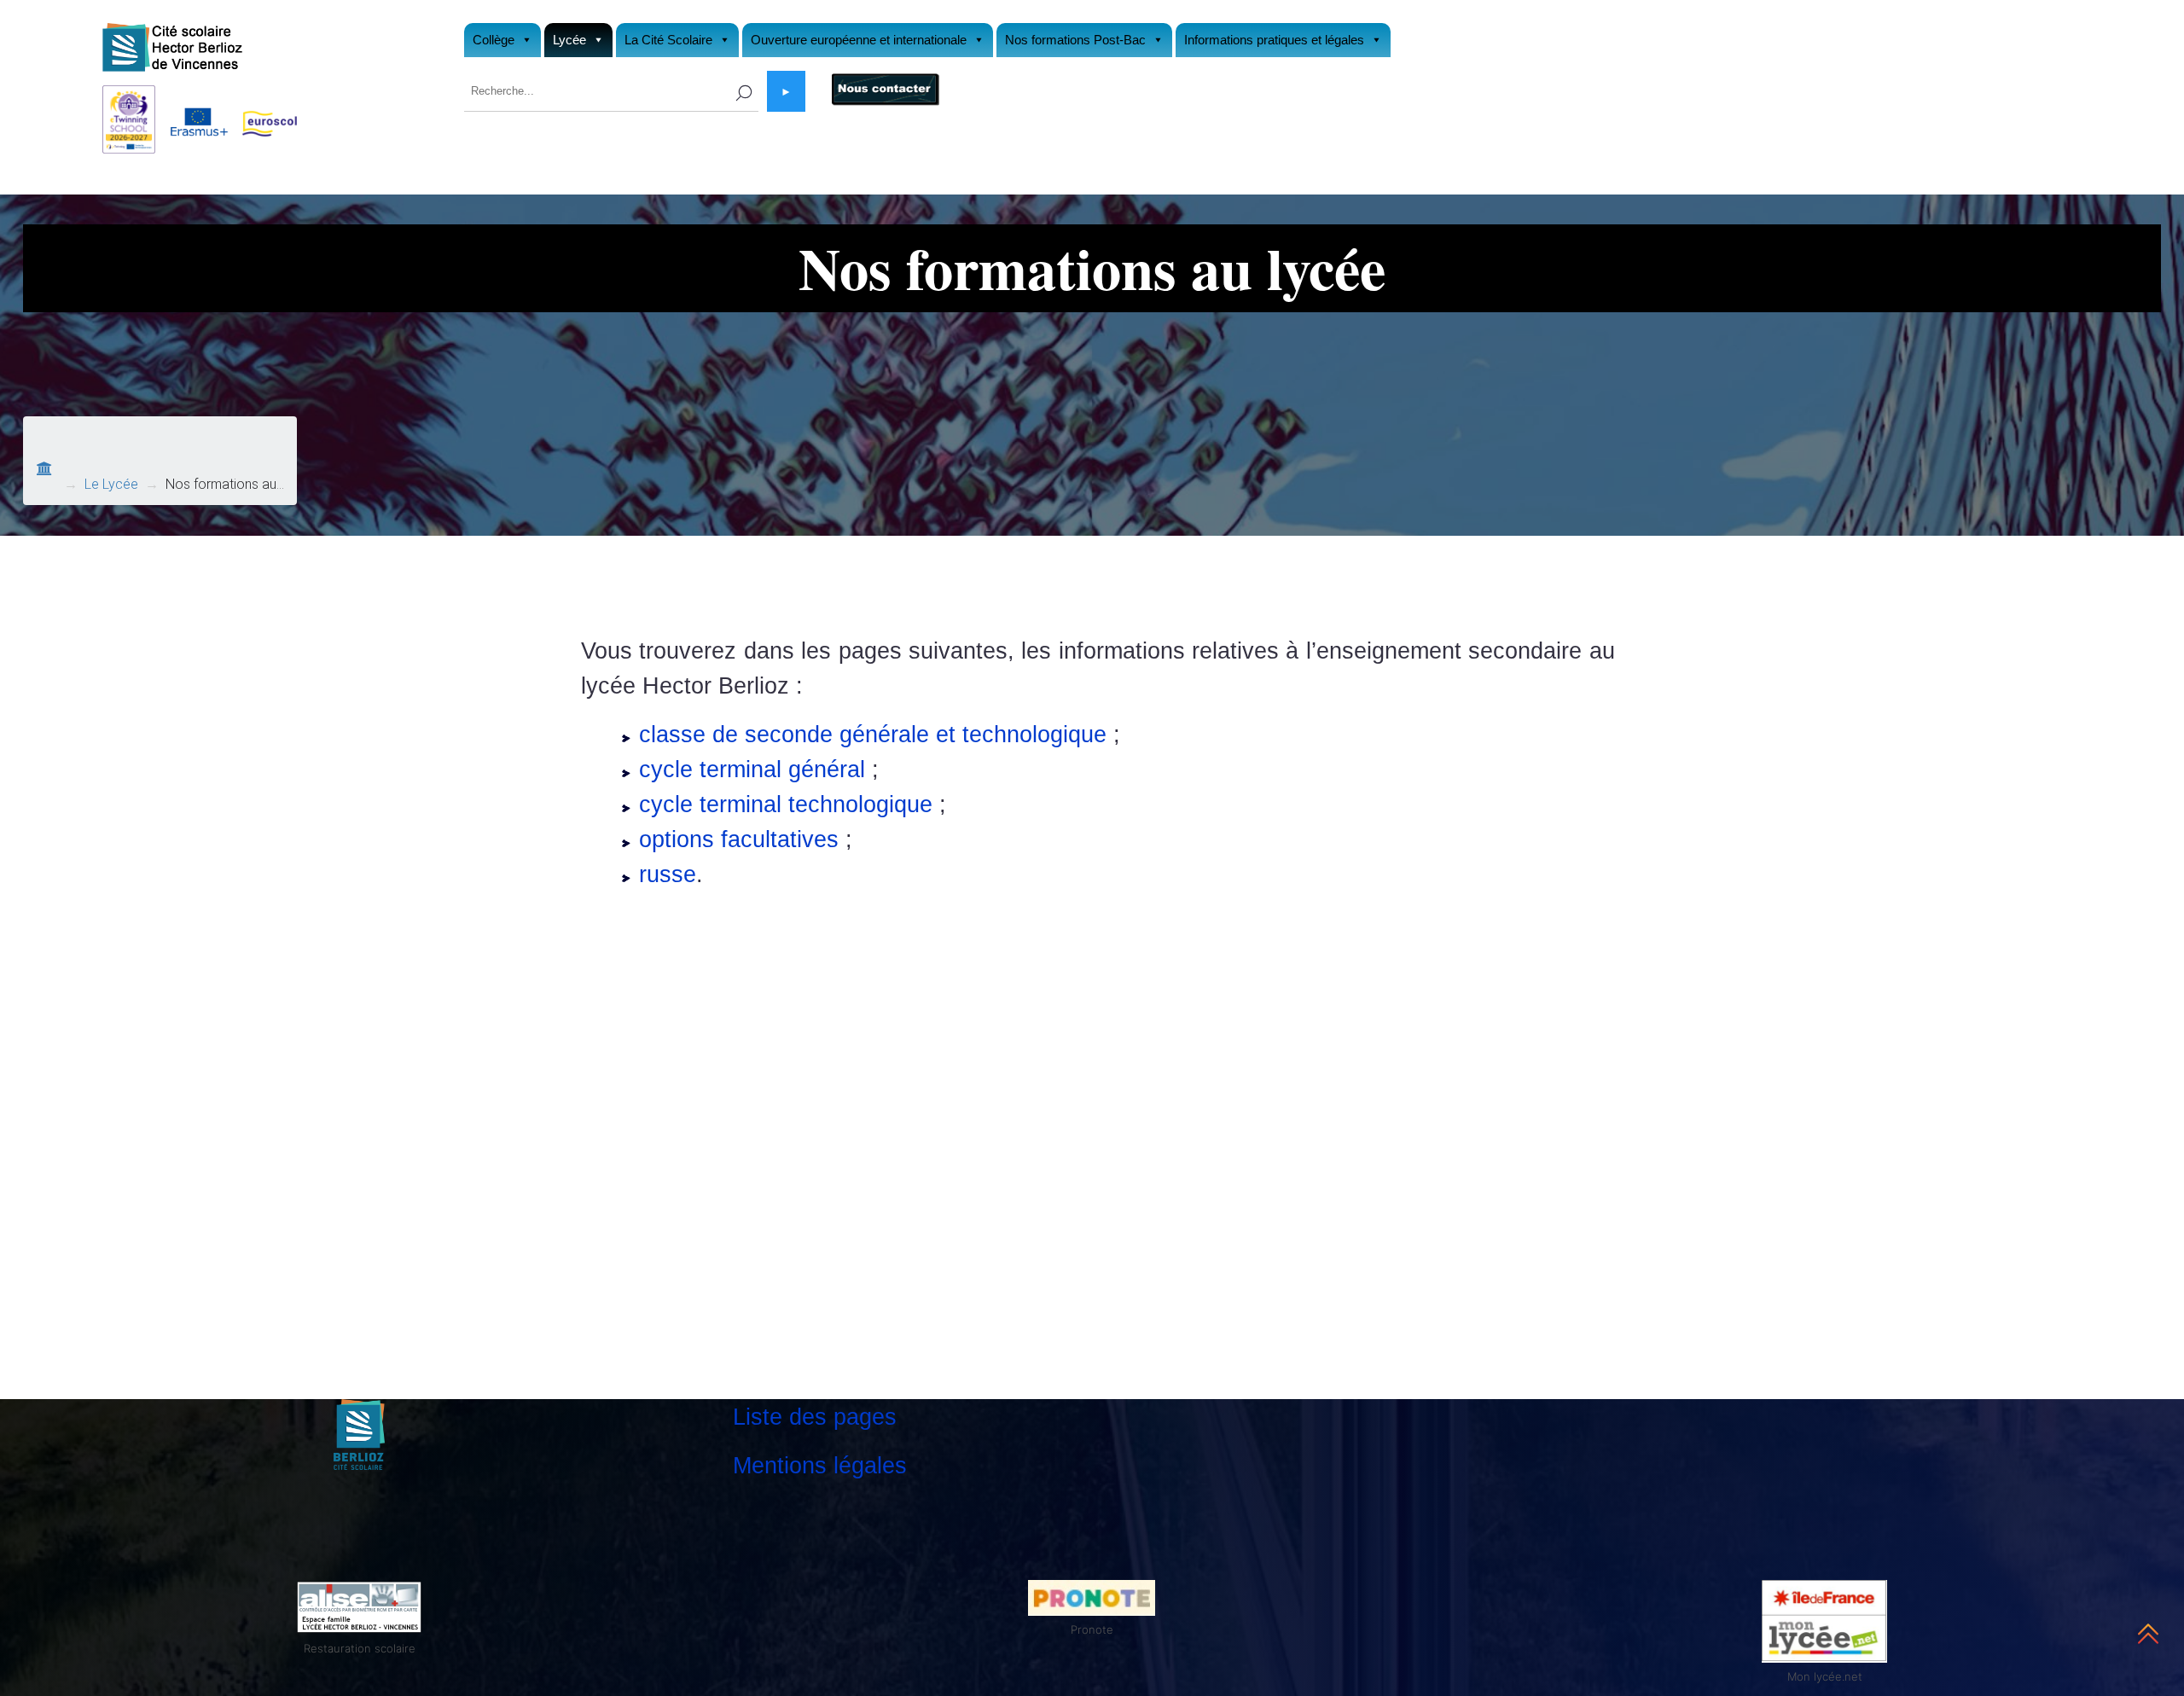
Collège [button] (494, 40)
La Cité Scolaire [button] (668, 40)
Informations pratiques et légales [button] (1274, 40)
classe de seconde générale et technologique (873, 734)
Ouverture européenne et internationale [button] (859, 40)
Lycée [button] (569, 40)
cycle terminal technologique (786, 804)
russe (668, 874)
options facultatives (739, 839)
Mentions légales (820, 1465)
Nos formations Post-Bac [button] (1075, 40)
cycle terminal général (752, 769)
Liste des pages (815, 1417)
